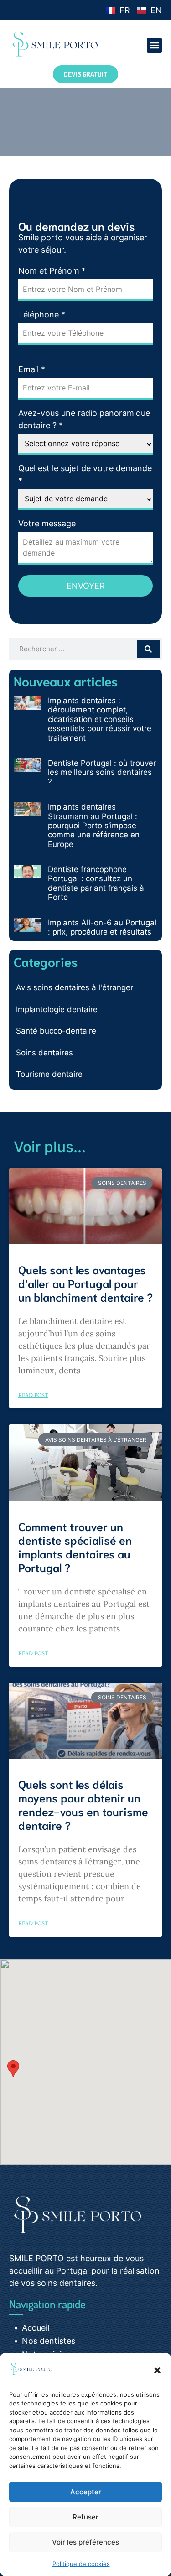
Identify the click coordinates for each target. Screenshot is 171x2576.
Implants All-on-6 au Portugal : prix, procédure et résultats (102, 927)
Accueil (36, 2328)
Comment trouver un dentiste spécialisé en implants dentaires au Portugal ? (75, 1546)
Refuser (85, 2517)
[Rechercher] (148, 649)
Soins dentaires (44, 1053)
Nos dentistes (49, 2341)
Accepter (86, 2492)
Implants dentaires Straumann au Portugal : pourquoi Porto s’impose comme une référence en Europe (94, 826)
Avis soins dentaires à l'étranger (75, 987)
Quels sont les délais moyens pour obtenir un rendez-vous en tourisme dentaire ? (83, 1804)
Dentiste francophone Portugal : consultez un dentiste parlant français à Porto (96, 883)
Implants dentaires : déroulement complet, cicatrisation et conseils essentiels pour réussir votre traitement (100, 719)
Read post (33, 1395)
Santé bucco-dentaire (56, 1031)
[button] (157, 2370)
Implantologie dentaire (57, 1009)
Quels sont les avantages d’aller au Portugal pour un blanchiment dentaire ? (85, 1283)
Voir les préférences (85, 2542)
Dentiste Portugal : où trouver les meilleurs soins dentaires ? (102, 772)
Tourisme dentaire (49, 1074)
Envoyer (86, 586)
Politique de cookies (81, 2564)
